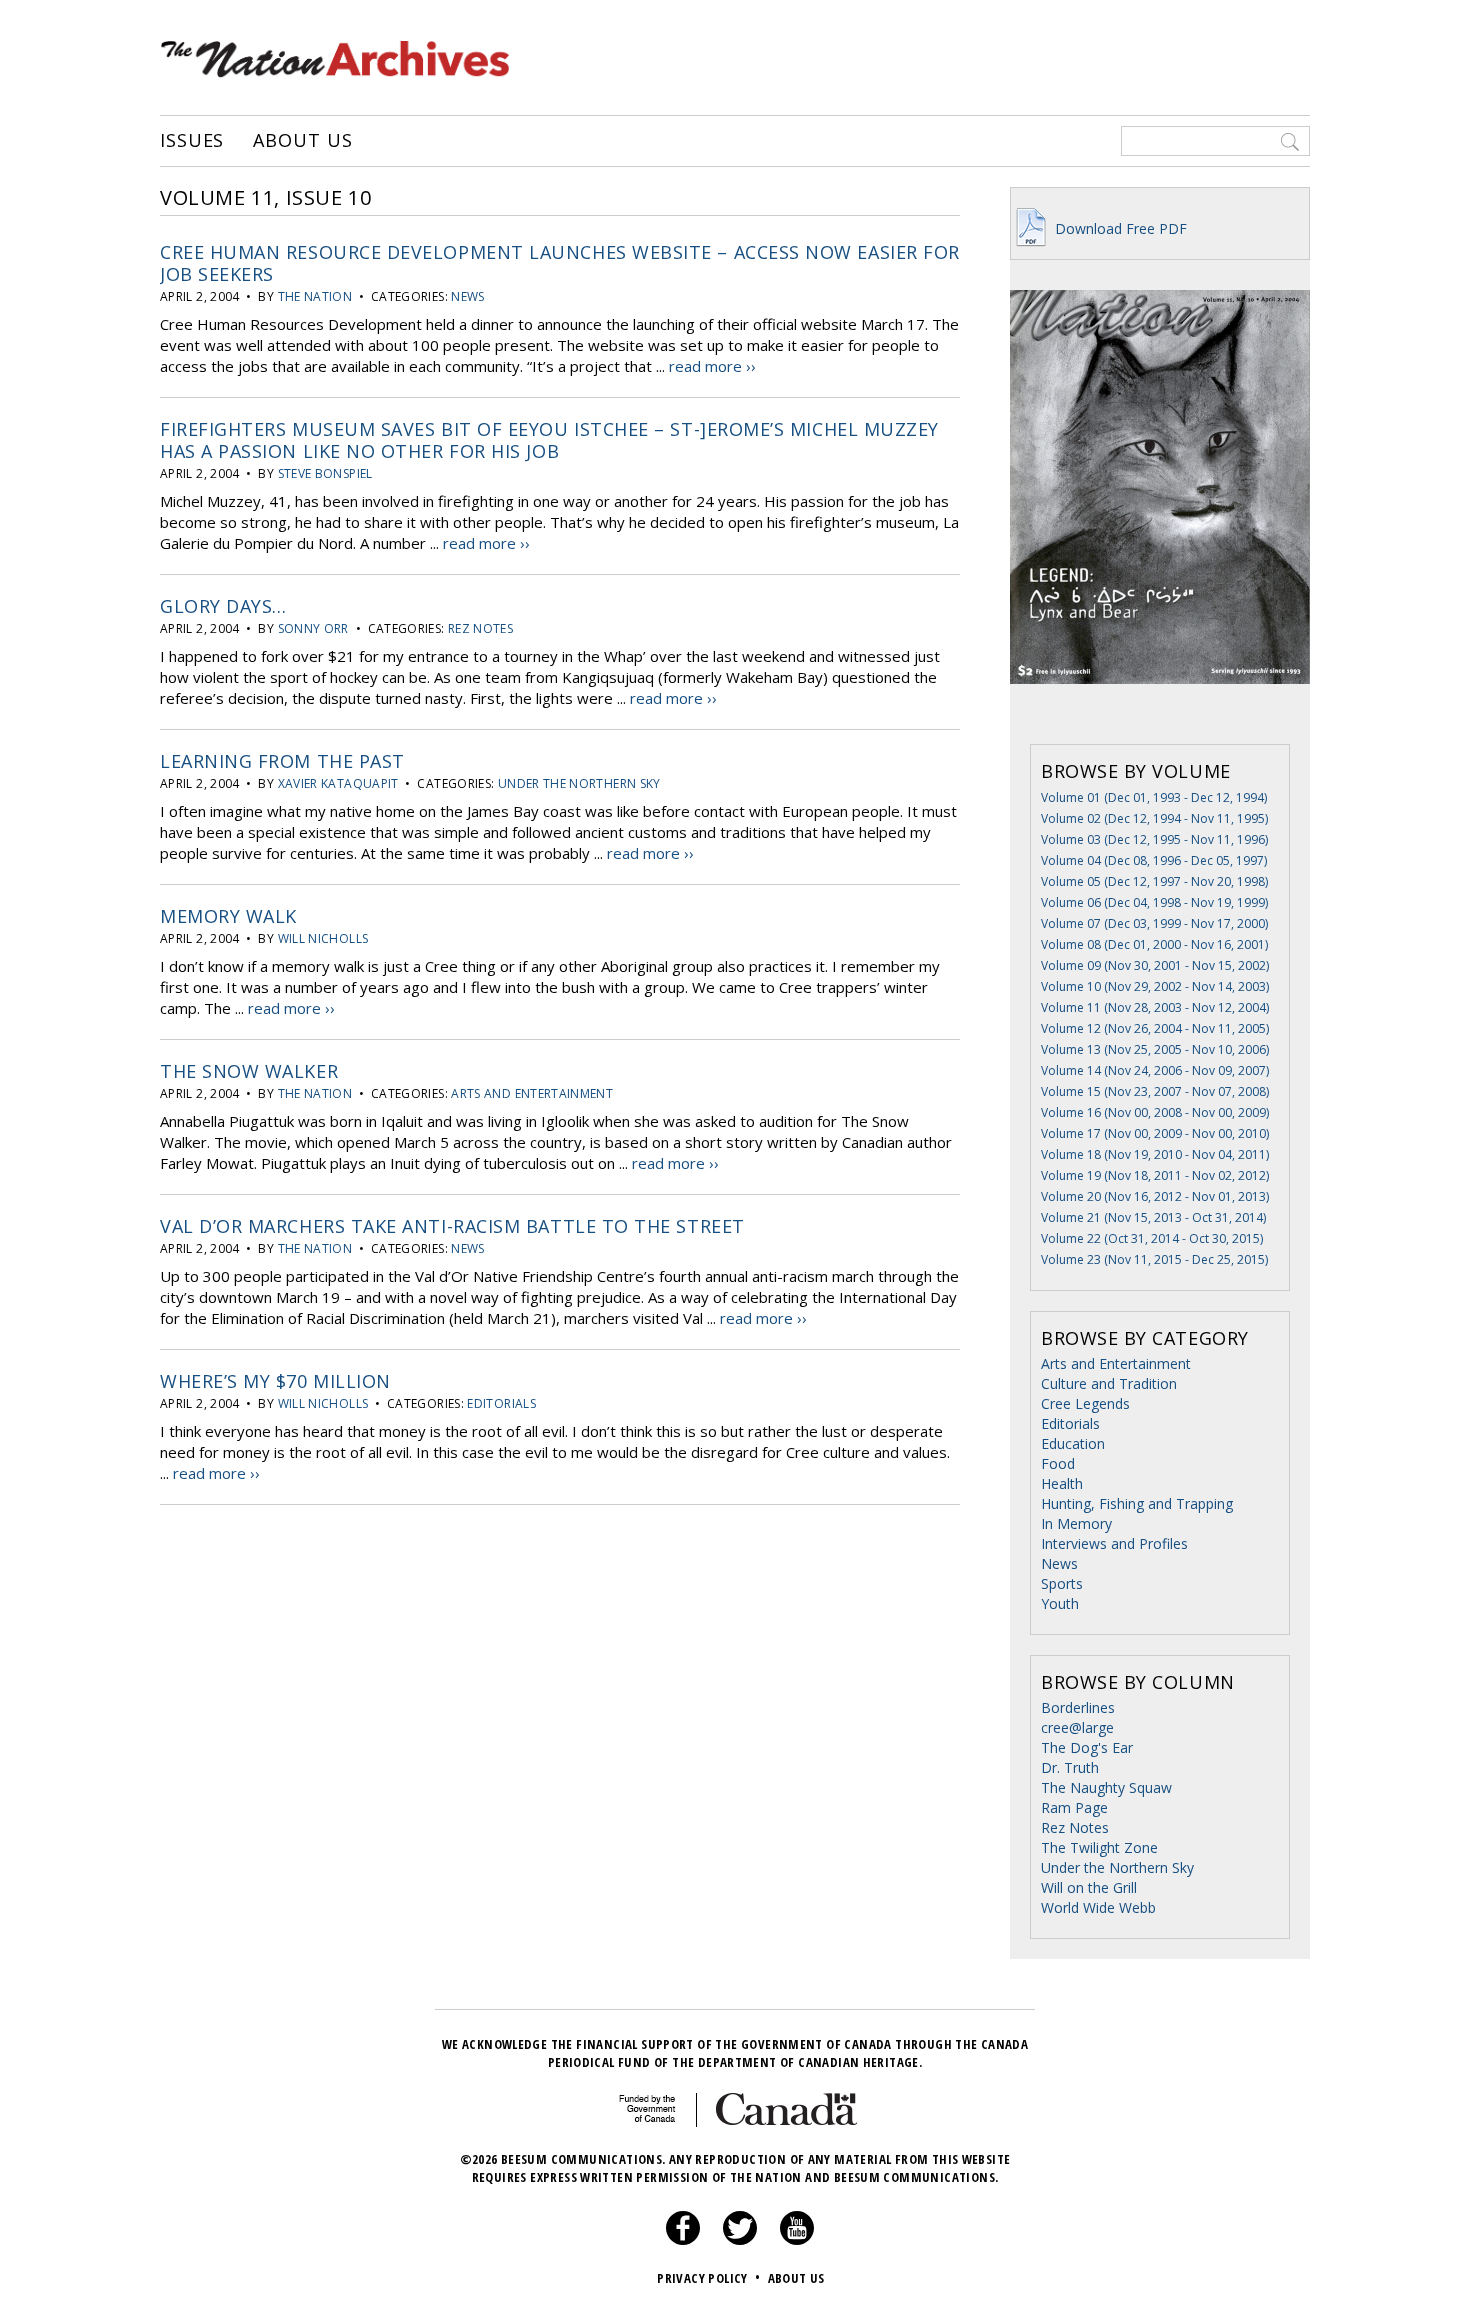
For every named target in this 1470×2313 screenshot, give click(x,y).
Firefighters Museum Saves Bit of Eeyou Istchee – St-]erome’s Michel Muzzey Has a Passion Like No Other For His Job (549, 440)
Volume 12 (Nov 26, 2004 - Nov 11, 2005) (1155, 1028)
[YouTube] (797, 2240)
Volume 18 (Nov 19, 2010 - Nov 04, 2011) (1155, 1154)
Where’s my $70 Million (275, 1381)
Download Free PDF (1119, 228)
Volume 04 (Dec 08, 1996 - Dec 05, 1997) (1154, 860)
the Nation (315, 296)
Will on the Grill (1089, 1887)
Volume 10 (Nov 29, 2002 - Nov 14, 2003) (1155, 986)
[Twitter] (740, 2240)
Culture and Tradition (1109, 1383)
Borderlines (1078, 1707)
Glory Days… (223, 606)
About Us (302, 141)
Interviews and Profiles (1114, 1543)
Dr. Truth (1070, 1767)
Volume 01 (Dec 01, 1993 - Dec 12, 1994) (1154, 797)
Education (1073, 1443)
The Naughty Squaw (1106, 1787)
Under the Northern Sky (579, 783)
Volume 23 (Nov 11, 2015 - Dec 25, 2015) (1154, 1259)
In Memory (1076, 1523)
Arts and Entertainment (532, 1093)
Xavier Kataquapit (338, 783)
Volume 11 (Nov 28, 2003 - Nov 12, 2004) (1155, 1007)
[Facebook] (683, 2240)
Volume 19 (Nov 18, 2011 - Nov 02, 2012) (1155, 1175)
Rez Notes (480, 628)
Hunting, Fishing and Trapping (1137, 1503)
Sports (1062, 1583)
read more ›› (712, 366)
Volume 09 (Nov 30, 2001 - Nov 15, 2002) (1155, 965)
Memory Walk (228, 916)
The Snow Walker (249, 1071)
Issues (192, 141)
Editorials (501, 1403)
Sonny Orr (313, 628)
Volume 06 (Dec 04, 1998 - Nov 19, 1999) (1154, 902)
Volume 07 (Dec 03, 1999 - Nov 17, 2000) (1154, 923)
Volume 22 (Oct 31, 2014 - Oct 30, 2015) (1152, 1238)
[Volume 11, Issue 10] (1160, 713)
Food (1058, 1463)
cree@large (1077, 1727)
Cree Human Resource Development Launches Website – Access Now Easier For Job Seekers (560, 263)
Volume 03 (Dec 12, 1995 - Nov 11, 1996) (1154, 839)
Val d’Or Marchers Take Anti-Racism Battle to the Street (452, 1226)
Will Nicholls (323, 938)
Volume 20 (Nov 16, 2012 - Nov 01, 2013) (1155, 1196)
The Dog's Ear (1087, 1747)
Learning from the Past (282, 761)
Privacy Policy (708, 2278)
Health (1062, 1483)
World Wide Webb (1098, 1907)
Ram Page (1074, 1807)
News (467, 296)
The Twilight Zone (1099, 1847)
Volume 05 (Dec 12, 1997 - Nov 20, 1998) (1154, 881)
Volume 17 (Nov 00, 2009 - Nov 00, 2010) (1155, 1133)
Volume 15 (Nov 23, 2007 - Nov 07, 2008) (1155, 1091)
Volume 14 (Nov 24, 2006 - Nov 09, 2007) (1155, 1070)
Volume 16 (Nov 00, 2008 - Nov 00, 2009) (1155, 1112)
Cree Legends (1085, 1403)
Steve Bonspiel (325, 473)
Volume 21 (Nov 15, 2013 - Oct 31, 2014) (1153, 1217)
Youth (1060, 1603)
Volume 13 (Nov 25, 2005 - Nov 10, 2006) (1155, 1049)
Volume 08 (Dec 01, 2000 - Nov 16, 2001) (1154, 944)
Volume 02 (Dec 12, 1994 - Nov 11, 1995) (1154, 818)
